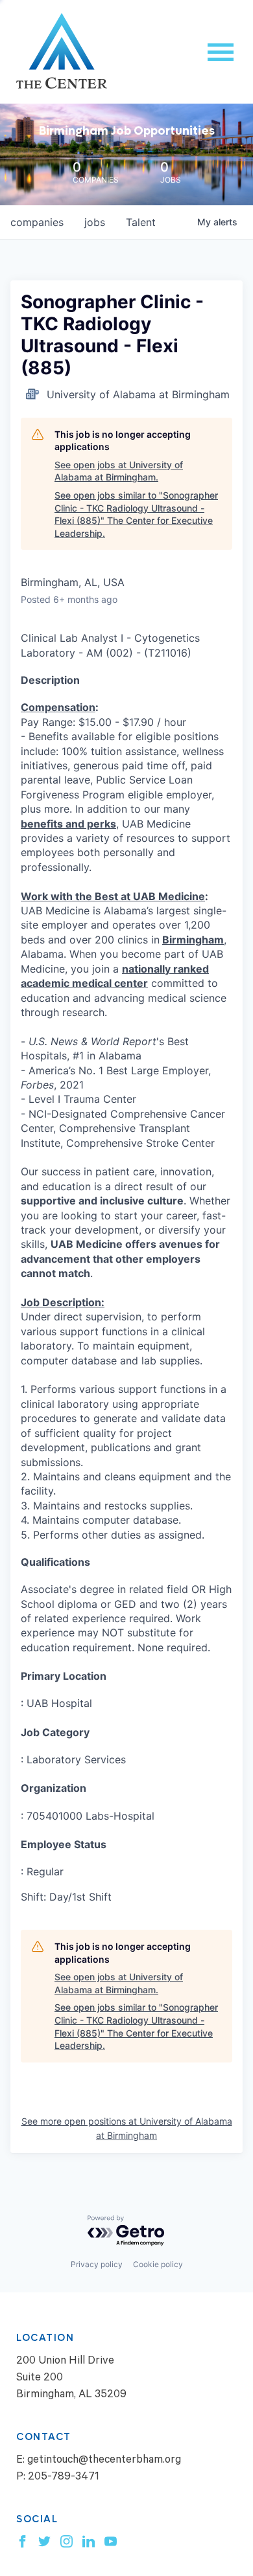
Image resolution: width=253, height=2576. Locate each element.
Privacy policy (97, 2264)
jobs (95, 222)
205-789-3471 (64, 2478)
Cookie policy (158, 2264)
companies (37, 222)
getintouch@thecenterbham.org (104, 2461)
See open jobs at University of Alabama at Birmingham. (119, 471)
